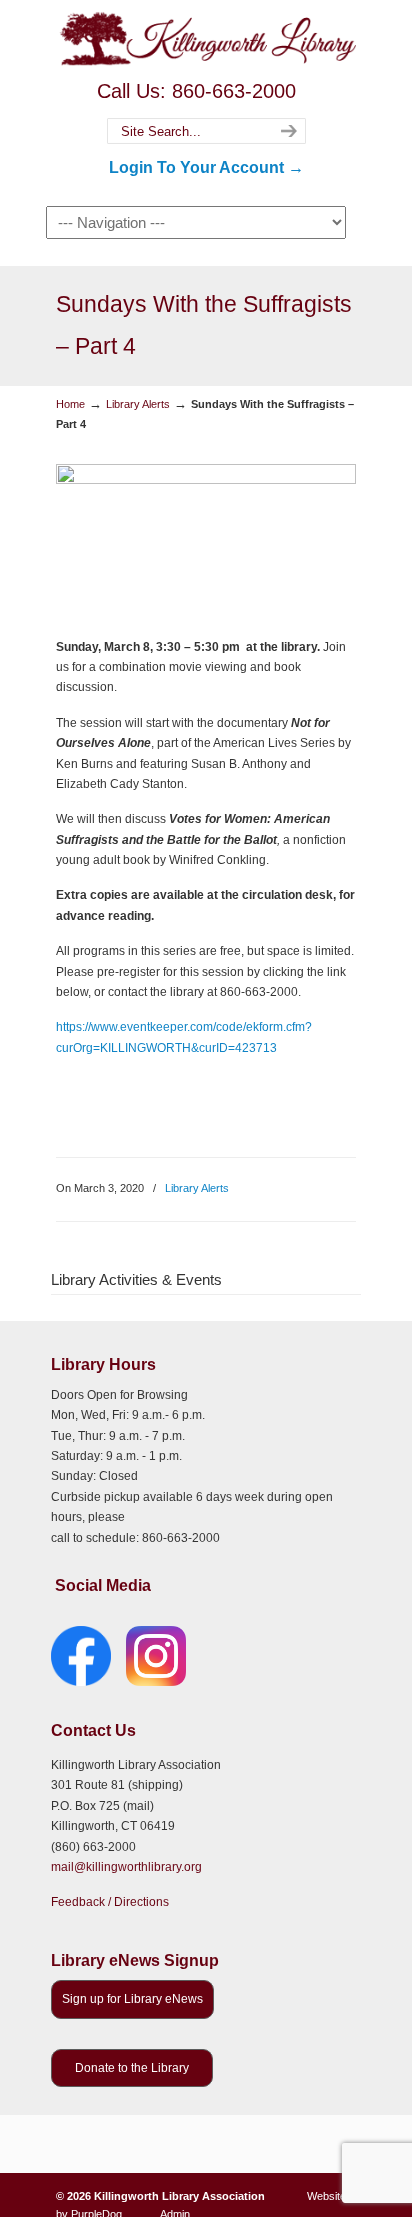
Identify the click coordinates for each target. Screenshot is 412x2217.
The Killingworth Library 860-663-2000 (206, 38)
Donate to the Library (132, 2068)
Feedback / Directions (110, 1902)
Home (70, 404)
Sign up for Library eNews (132, 1999)
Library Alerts (138, 404)
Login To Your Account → (206, 167)
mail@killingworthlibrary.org (126, 1867)
